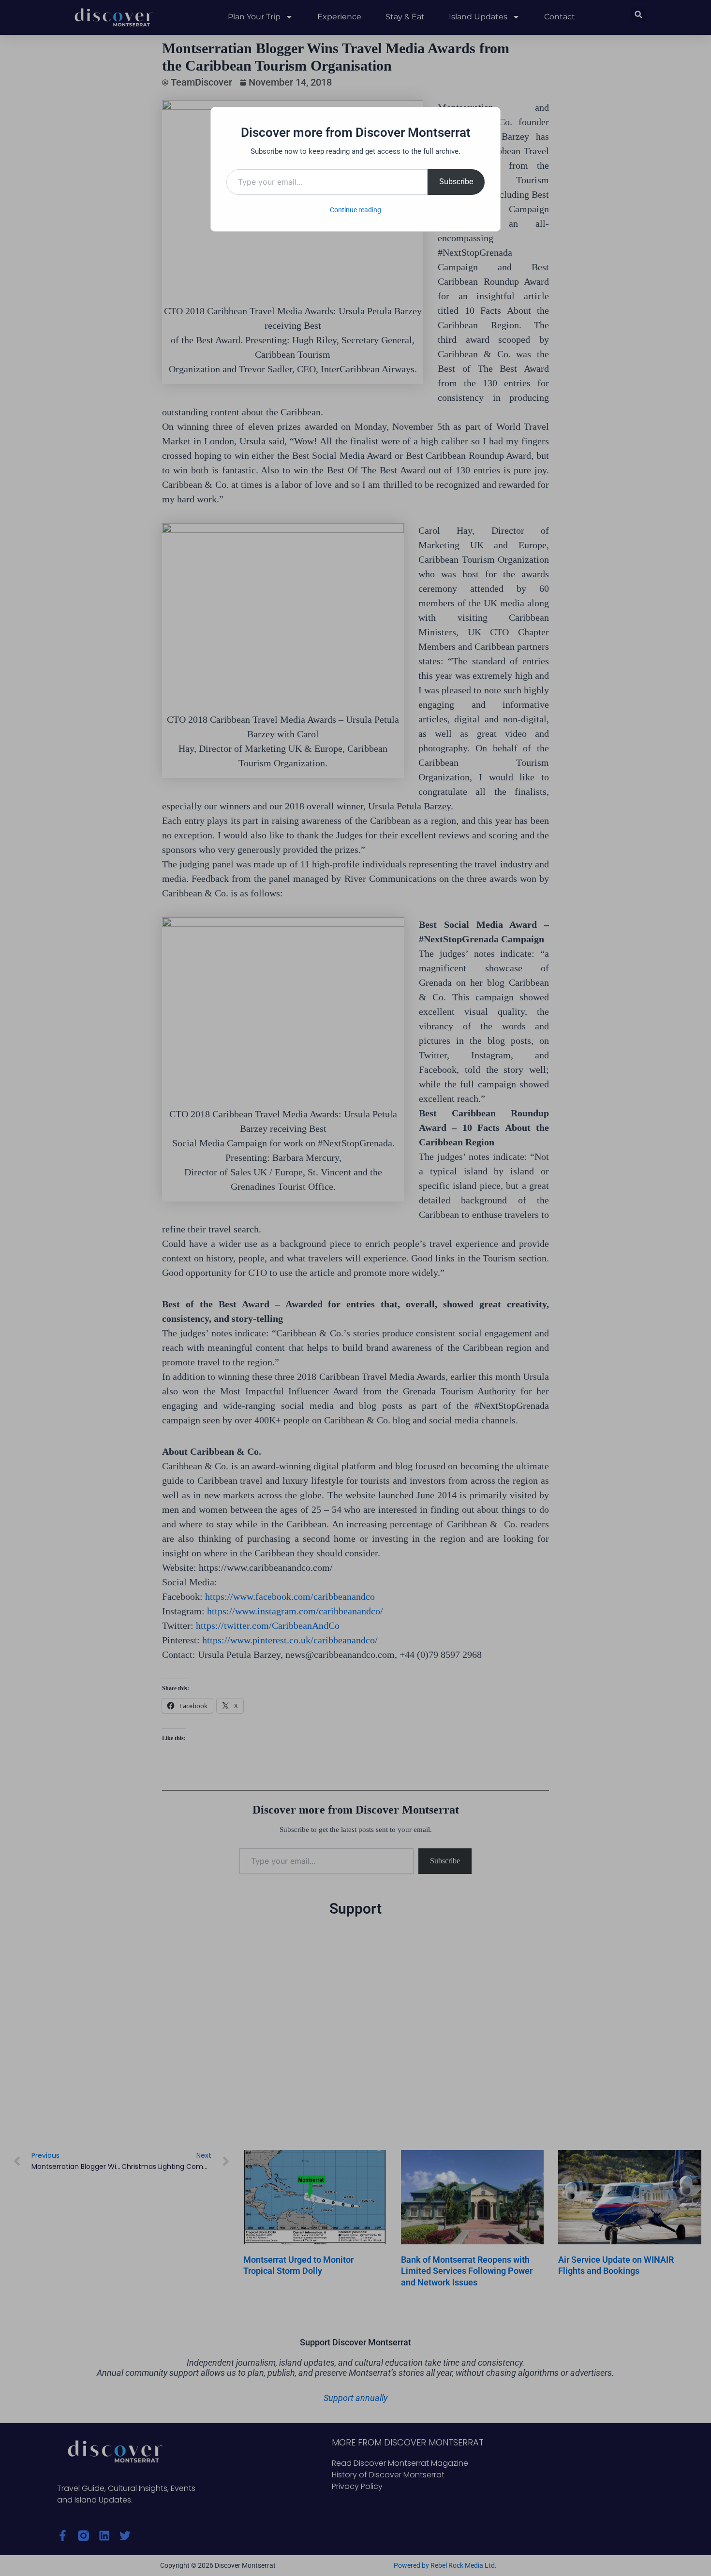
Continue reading (355, 210)
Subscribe (456, 182)
